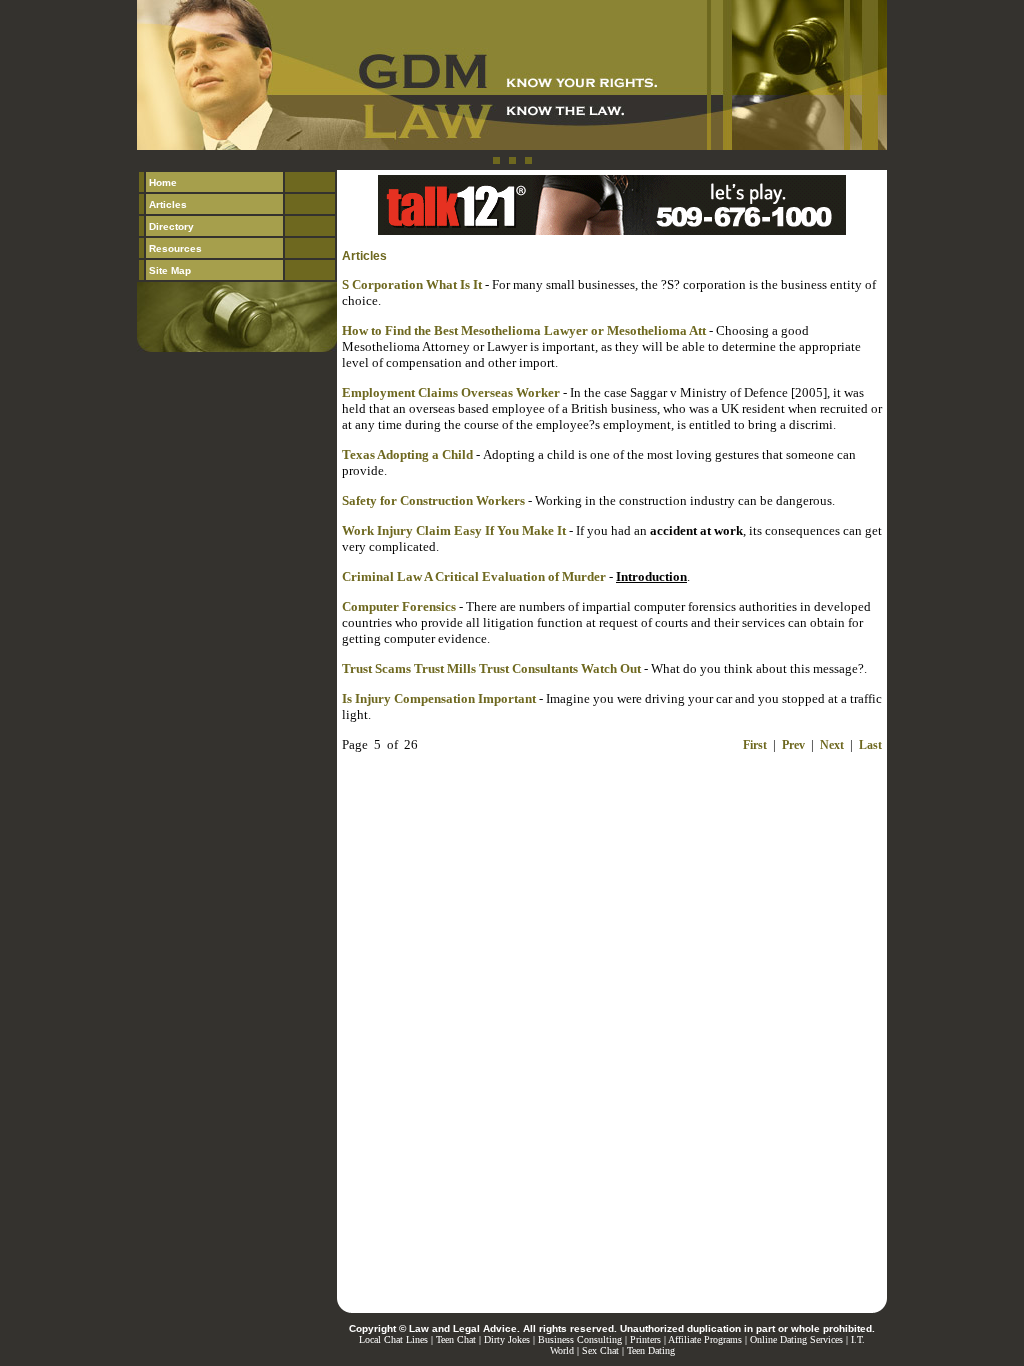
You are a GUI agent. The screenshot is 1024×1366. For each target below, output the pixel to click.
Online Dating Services (796, 1339)
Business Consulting (580, 1339)
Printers (645, 1339)
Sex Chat (600, 1350)
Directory (171, 226)
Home (163, 182)
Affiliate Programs (705, 1339)
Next (832, 745)
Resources (175, 248)
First (755, 745)
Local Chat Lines (393, 1339)
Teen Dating (651, 1350)
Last (870, 745)
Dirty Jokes (507, 1339)
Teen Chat (456, 1339)
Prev (793, 745)
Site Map (170, 270)
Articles (168, 204)
